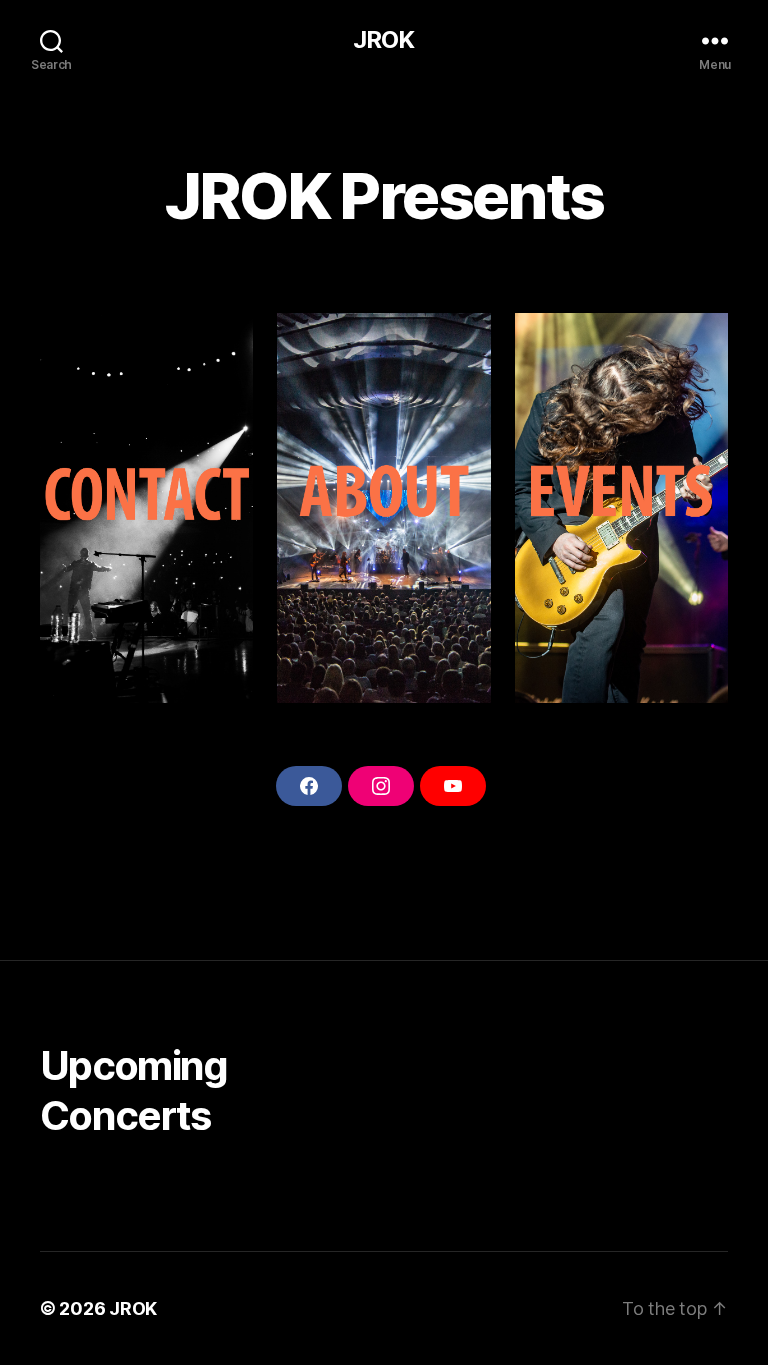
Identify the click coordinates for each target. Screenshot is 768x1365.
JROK (383, 40)
